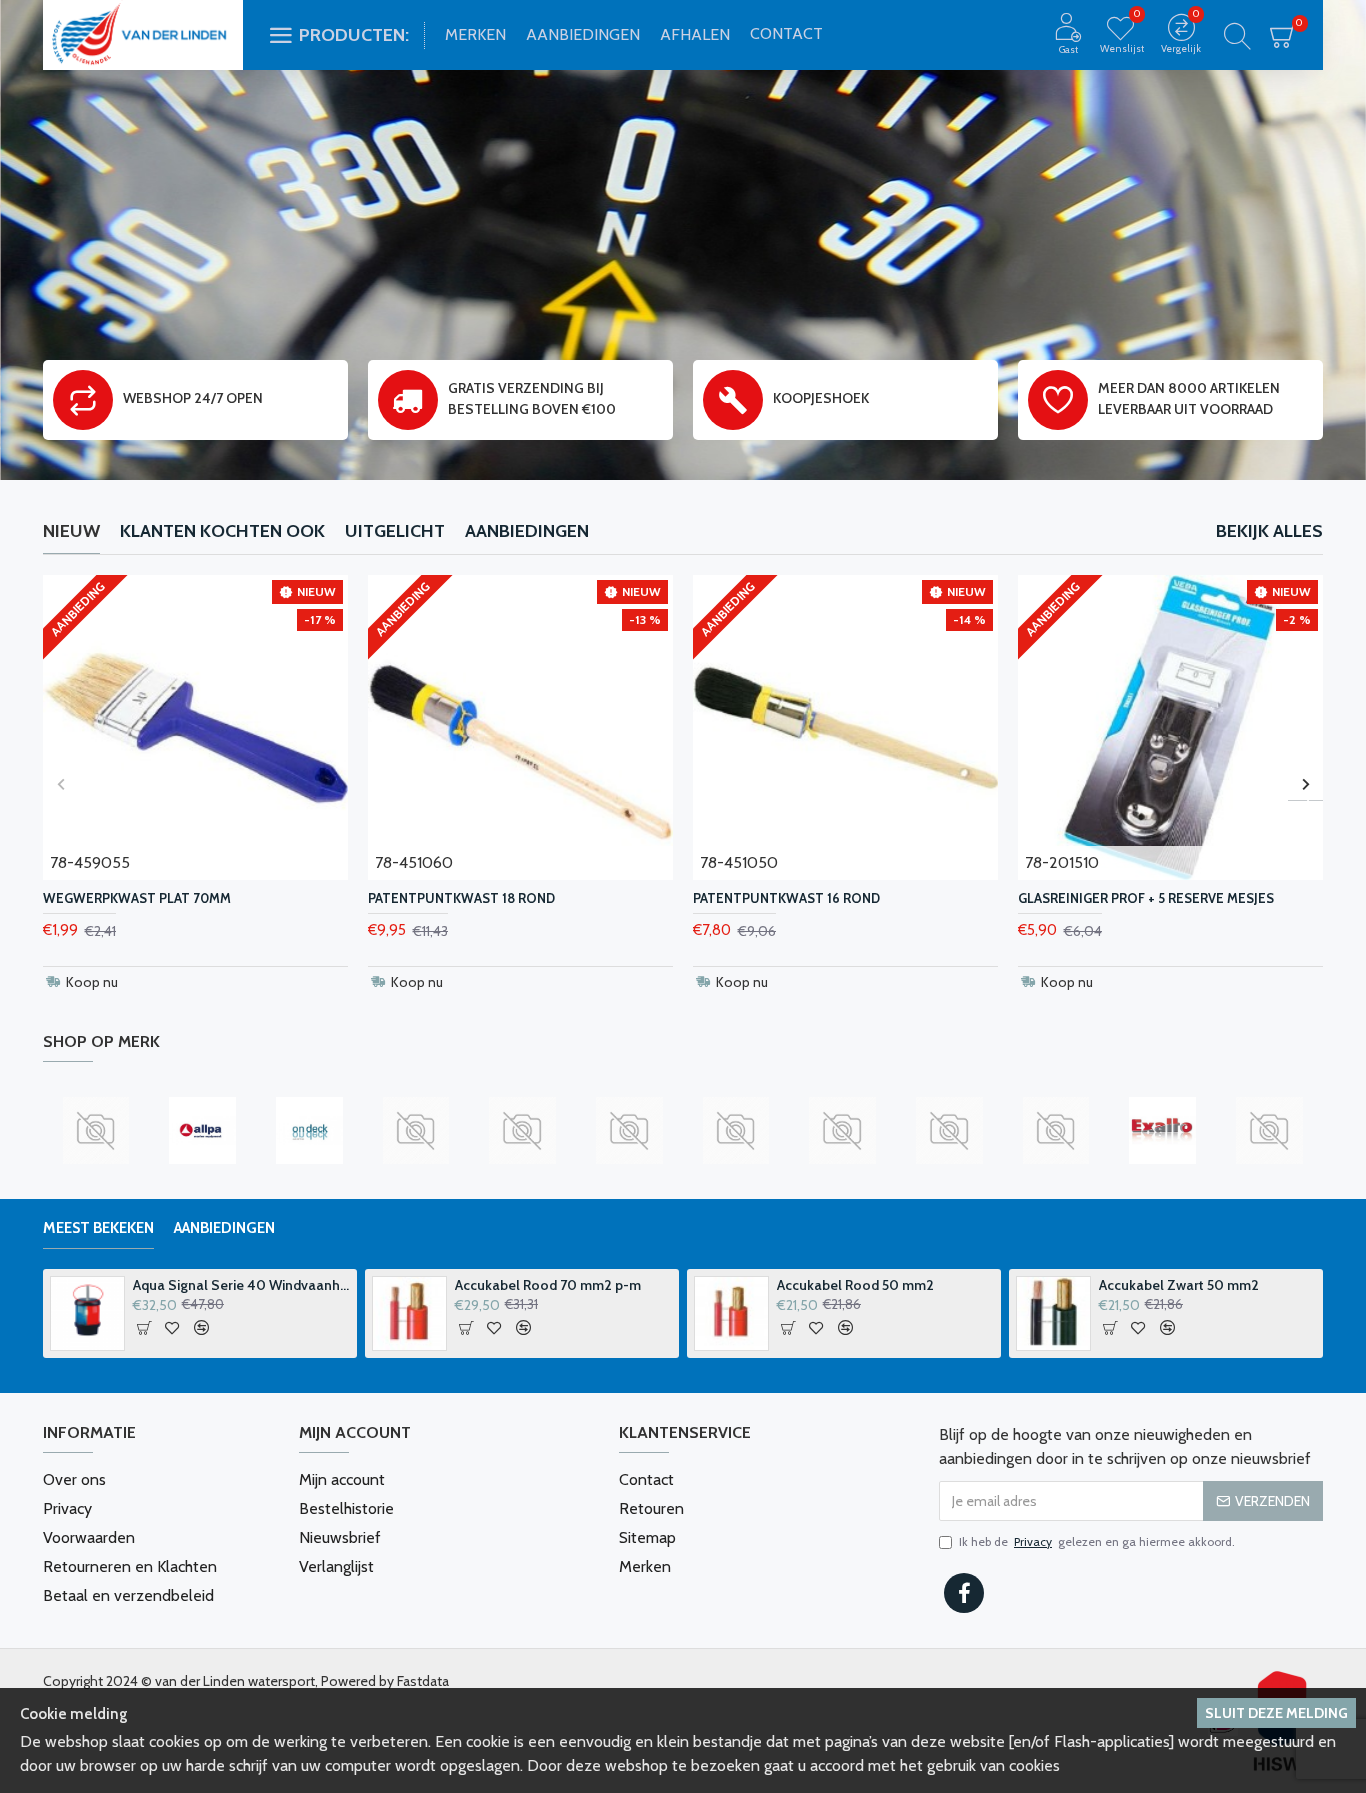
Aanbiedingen (527, 531)
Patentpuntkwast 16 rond (786, 898)
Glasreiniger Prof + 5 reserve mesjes (1146, 898)
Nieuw (71, 531)
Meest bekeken (98, 1228)
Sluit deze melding (1276, 1713)
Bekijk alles (1269, 531)
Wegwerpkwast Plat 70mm (137, 898)
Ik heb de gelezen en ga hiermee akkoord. (1097, 1541)
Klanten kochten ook (222, 531)
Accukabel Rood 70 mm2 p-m (548, 1285)
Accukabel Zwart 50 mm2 (1179, 1285)
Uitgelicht (395, 531)
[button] (60, 783)
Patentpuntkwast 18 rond (461, 898)
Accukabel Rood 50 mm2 (855, 1285)
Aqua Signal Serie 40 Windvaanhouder (241, 1285)
